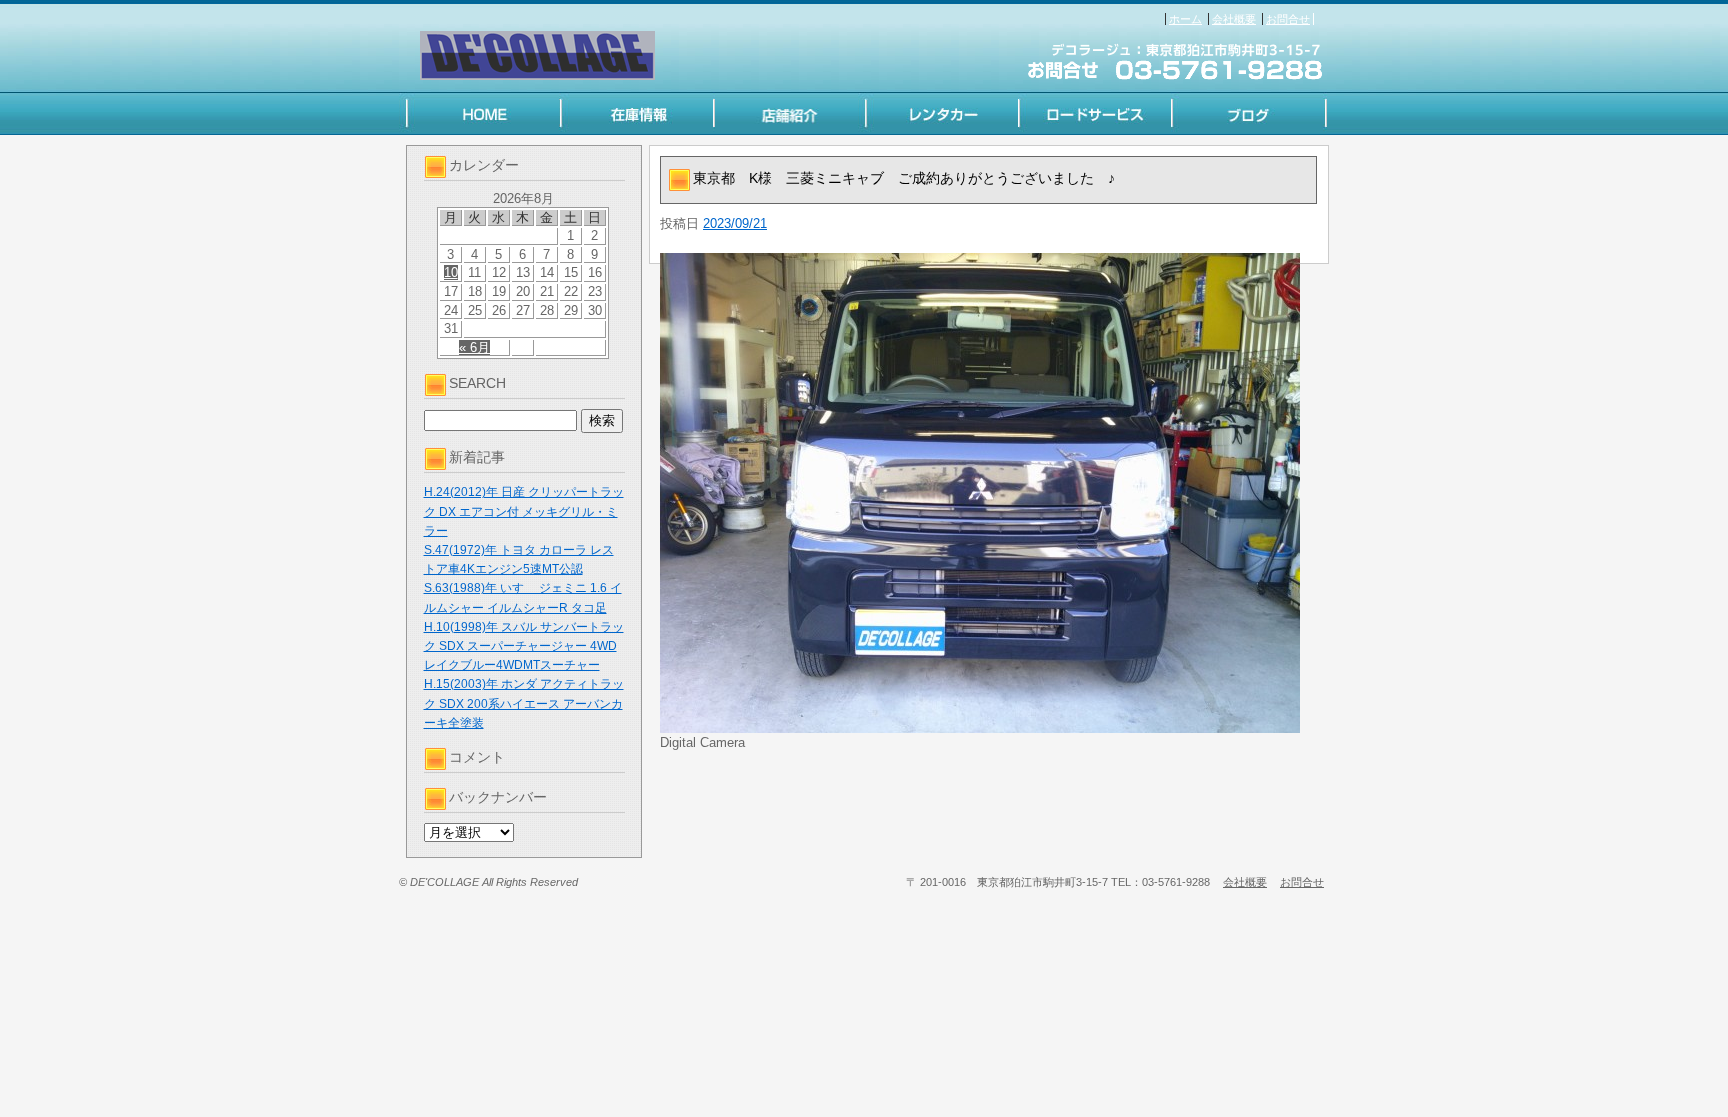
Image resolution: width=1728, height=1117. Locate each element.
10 (451, 272)
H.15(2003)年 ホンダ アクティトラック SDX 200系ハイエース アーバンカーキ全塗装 (524, 703)
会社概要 (1234, 19)
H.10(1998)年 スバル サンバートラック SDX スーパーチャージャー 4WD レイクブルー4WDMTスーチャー (524, 646)
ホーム (1185, 19)
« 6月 (474, 347)
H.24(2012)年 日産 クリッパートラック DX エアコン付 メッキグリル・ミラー (524, 511)
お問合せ (1288, 19)
